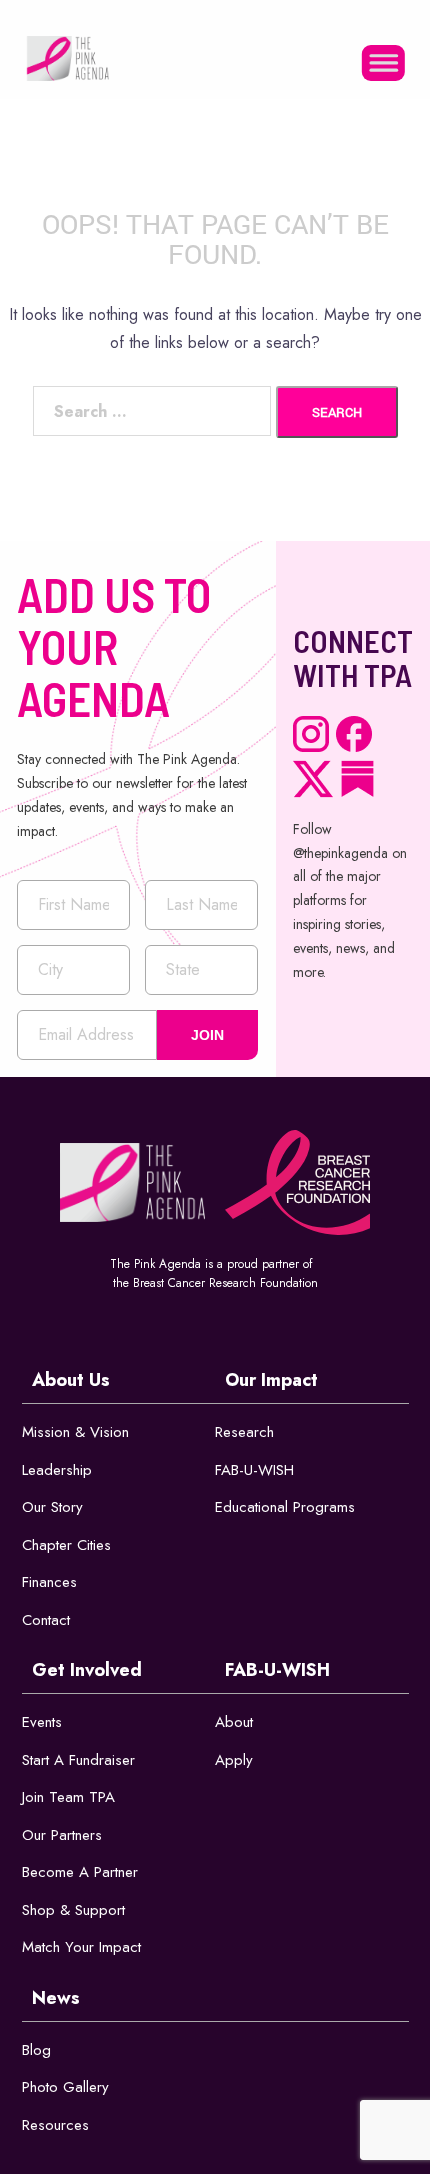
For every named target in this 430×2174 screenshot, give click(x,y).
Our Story (52, 1507)
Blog (36, 2050)
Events (42, 1722)
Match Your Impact (81, 1947)
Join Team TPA (68, 1797)
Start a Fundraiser (78, 1760)
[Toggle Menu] (383, 62)
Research (244, 1432)
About (234, 1722)
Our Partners (62, 1835)
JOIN (207, 1035)
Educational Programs (285, 1507)
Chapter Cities (66, 1545)
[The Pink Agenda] (67, 56)
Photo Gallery (65, 2087)
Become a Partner (80, 1872)
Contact (46, 1620)
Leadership (57, 1470)
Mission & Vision (75, 1432)
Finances (49, 1582)
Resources (55, 2125)
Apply (234, 1760)
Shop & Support (73, 1910)
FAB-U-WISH (254, 1470)
